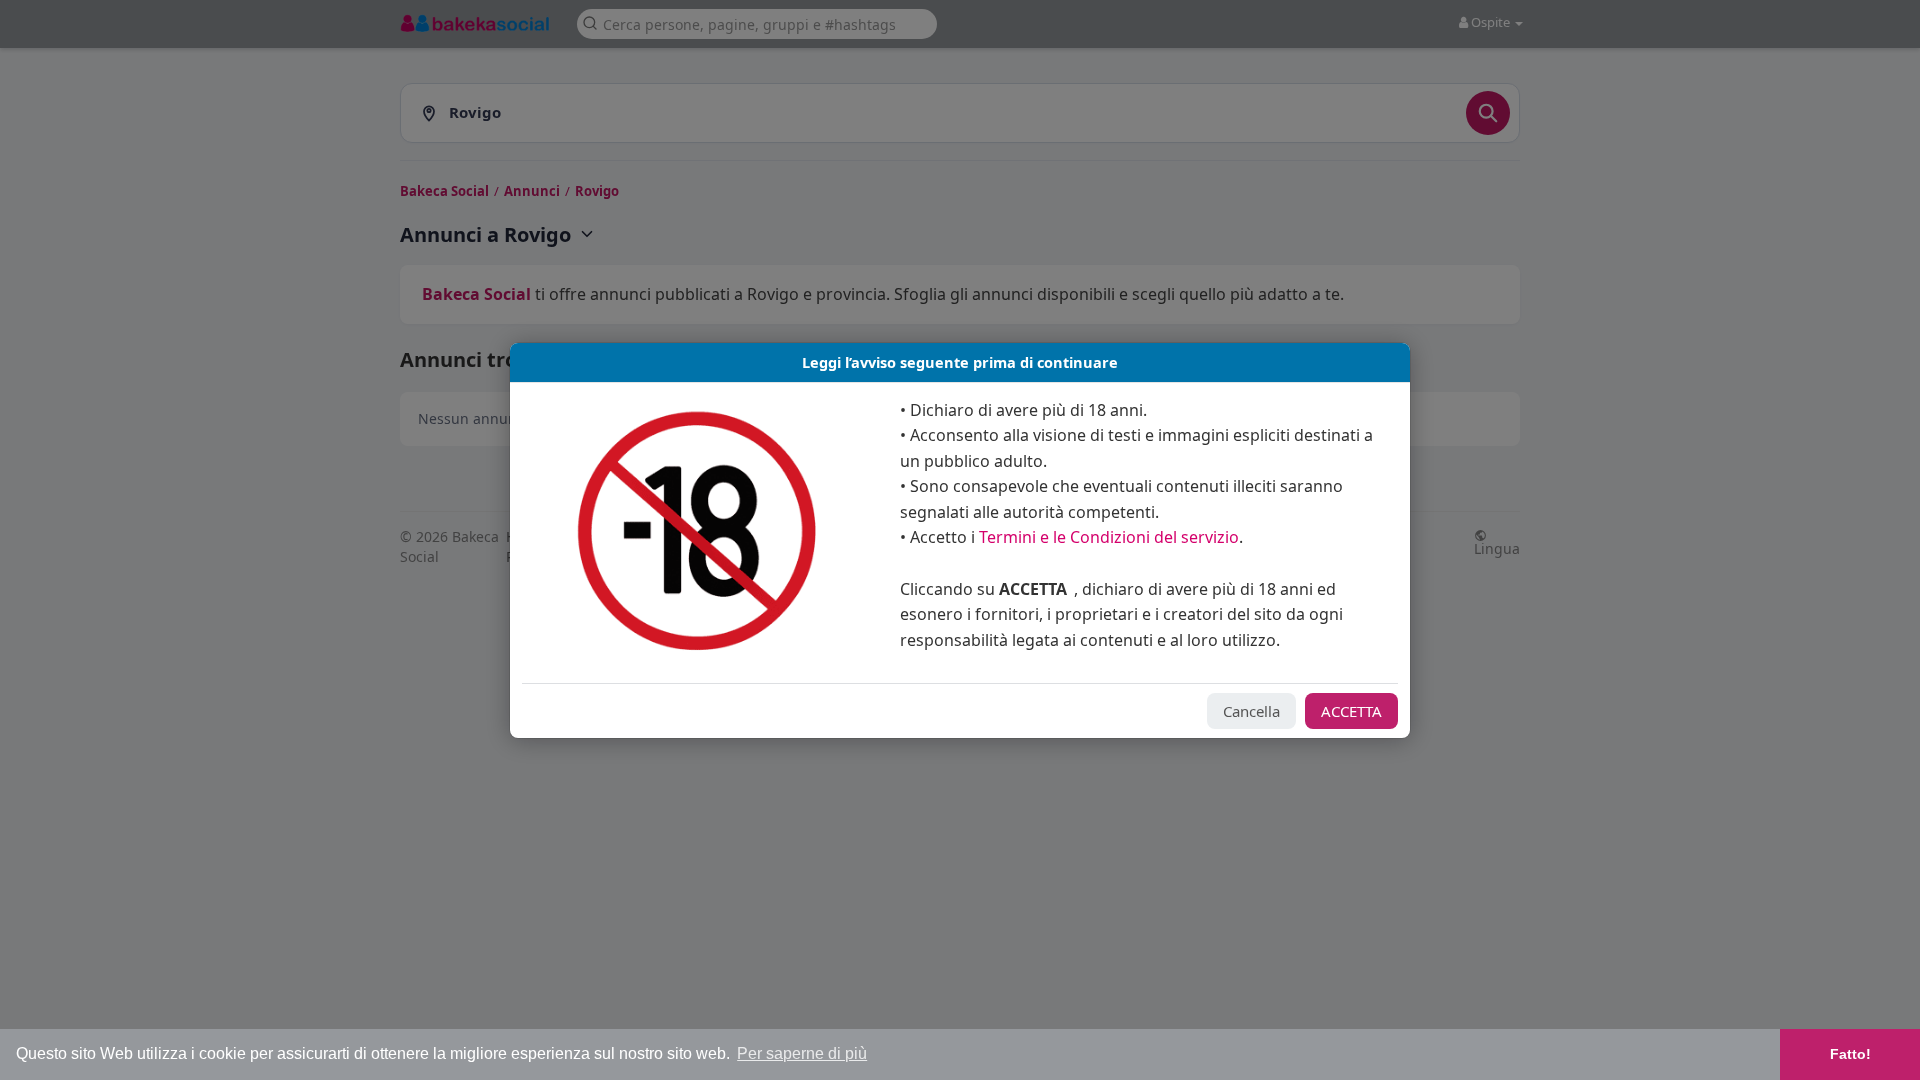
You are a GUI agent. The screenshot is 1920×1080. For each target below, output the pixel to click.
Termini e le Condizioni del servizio (1109, 537)
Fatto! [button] (1850, 1054)
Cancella (1251, 711)
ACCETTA (1351, 711)
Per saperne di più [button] (802, 1053)
